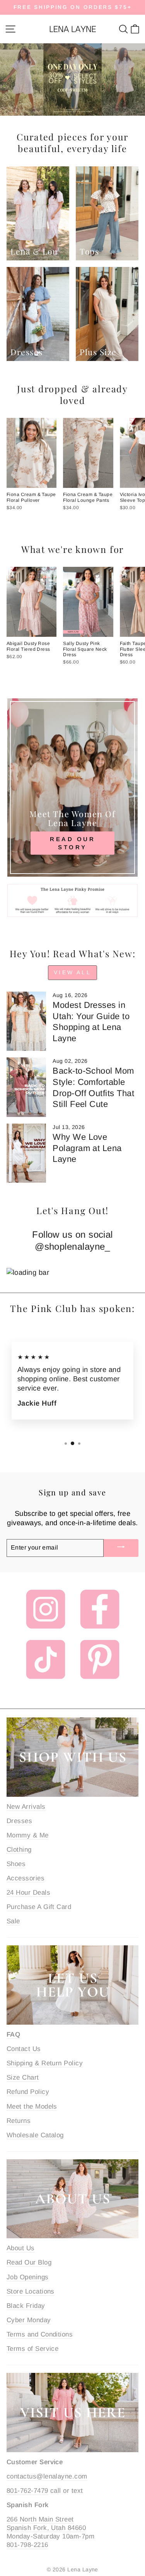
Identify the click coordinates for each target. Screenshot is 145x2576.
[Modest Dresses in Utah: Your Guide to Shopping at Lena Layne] (26, 1021)
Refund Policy (28, 2092)
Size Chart (23, 2077)
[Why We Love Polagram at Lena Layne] (26, 1153)
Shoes (16, 1864)
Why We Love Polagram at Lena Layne (87, 1148)
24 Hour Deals (28, 1893)
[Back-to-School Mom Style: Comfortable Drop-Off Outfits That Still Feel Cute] (26, 1087)
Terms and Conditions (40, 2334)
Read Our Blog (29, 2262)
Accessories (26, 1878)
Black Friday (26, 2306)
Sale (13, 1921)
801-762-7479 (27, 2491)
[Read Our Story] (72, 788)
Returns (19, 2121)
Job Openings (28, 2277)
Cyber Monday (29, 2320)
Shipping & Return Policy (45, 2063)
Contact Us (24, 2049)
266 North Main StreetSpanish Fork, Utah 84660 (46, 2524)
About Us (21, 2248)
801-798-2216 (27, 2545)
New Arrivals (26, 1807)
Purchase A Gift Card (39, 1907)
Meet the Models (32, 2106)
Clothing (19, 1850)
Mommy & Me (28, 1835)
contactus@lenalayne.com (47, 2476)
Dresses (19, 1821)
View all (72, 972)
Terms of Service (32, 2349)
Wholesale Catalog (35, 2135)
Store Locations (31, 2291)
